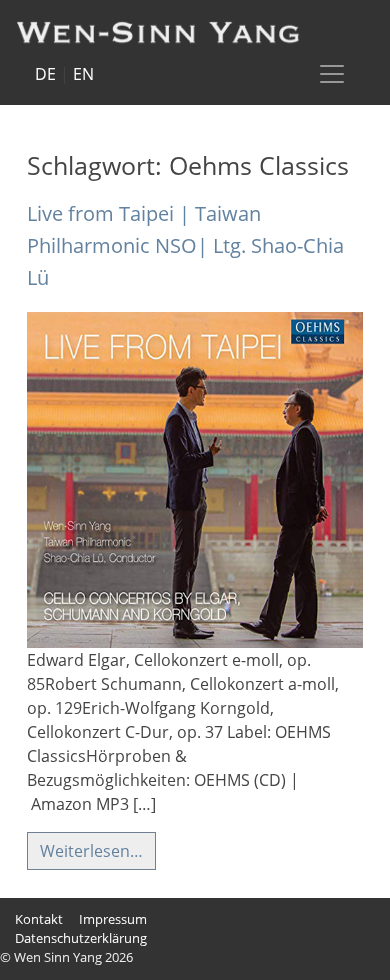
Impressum (113, 919)
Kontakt (39, 919)
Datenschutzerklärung (81, 938)
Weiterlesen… (91, 851)
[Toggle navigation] (332, 74)
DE (45, 74)
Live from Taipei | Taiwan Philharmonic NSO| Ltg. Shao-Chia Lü (185, 245)
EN (83, 74)
